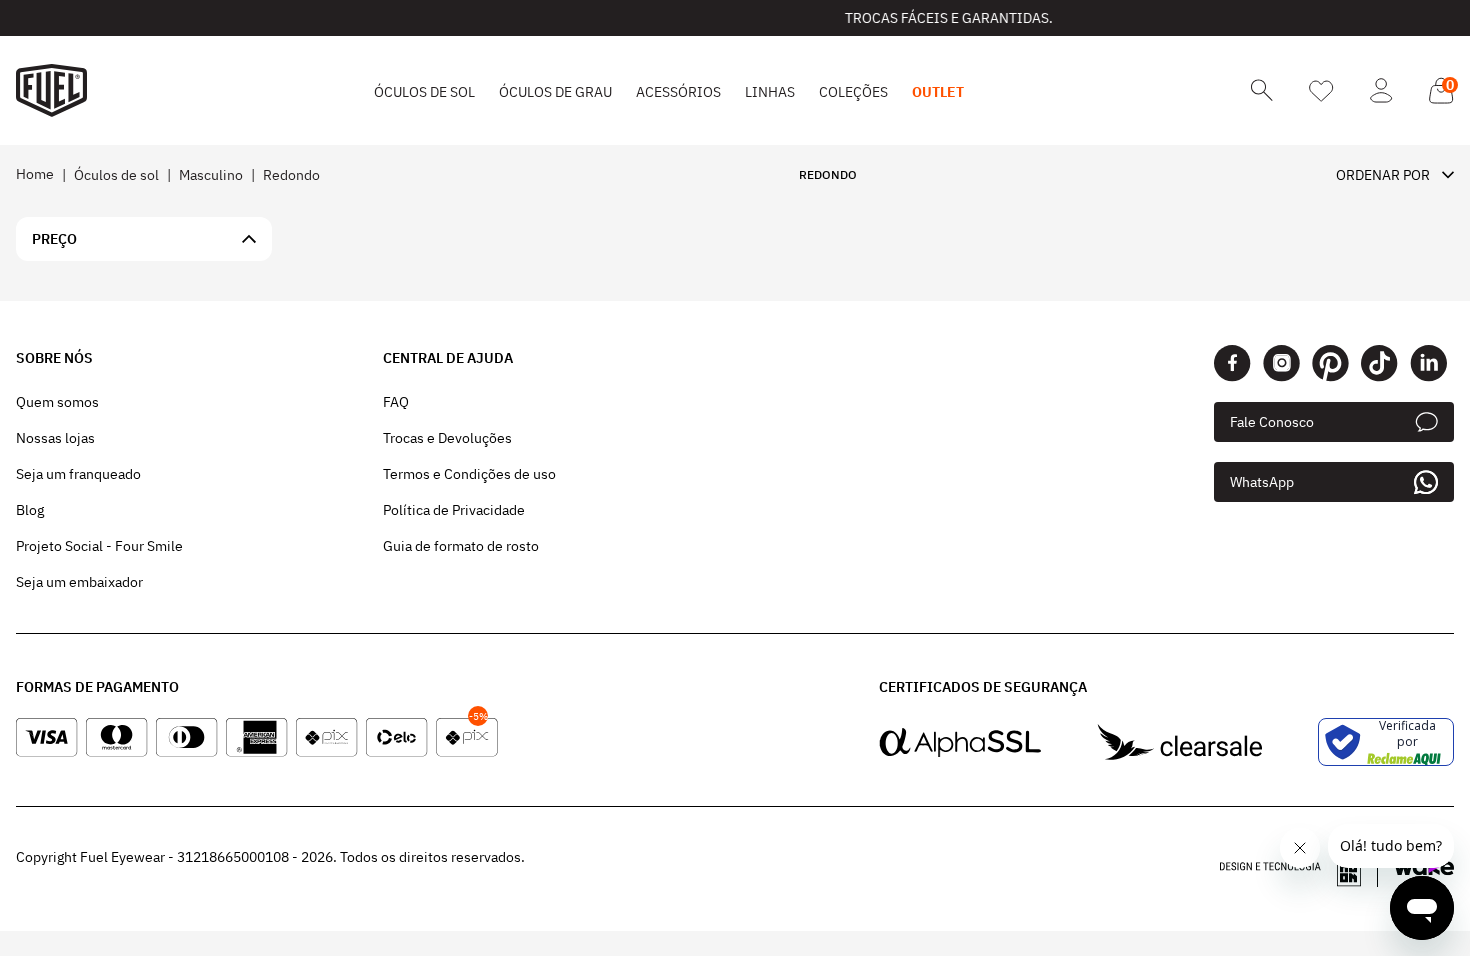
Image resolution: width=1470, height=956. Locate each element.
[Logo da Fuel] (51, 90)
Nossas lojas (55, 438)
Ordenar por (1383, 175)
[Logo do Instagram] (1281, 363)
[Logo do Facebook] (1232, 363)
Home (35, 174)
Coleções (853, 92)
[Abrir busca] (1262, 90)
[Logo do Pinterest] (1330, 363)
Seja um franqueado (78, 474)
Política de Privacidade (454, 510)
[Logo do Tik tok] (1379, 363)
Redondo (291, 175)
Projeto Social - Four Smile (99, 546)
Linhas (770, 92)
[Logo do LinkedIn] (1428, 363)
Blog (30, 510)
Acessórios (678, 92)
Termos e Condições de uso (469, 474)
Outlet (938, 92)
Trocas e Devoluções (447, 438)
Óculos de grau (555, 92)
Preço (54, 239)
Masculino (211, 175)
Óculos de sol (424, 92)
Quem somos (57, 402)
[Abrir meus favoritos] (1321, 91)
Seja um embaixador (79, 582)
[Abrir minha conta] (1381, 90)
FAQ (396, 402)
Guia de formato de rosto (461, 546)
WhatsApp (1262, 482)
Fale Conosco (1272, 422)
